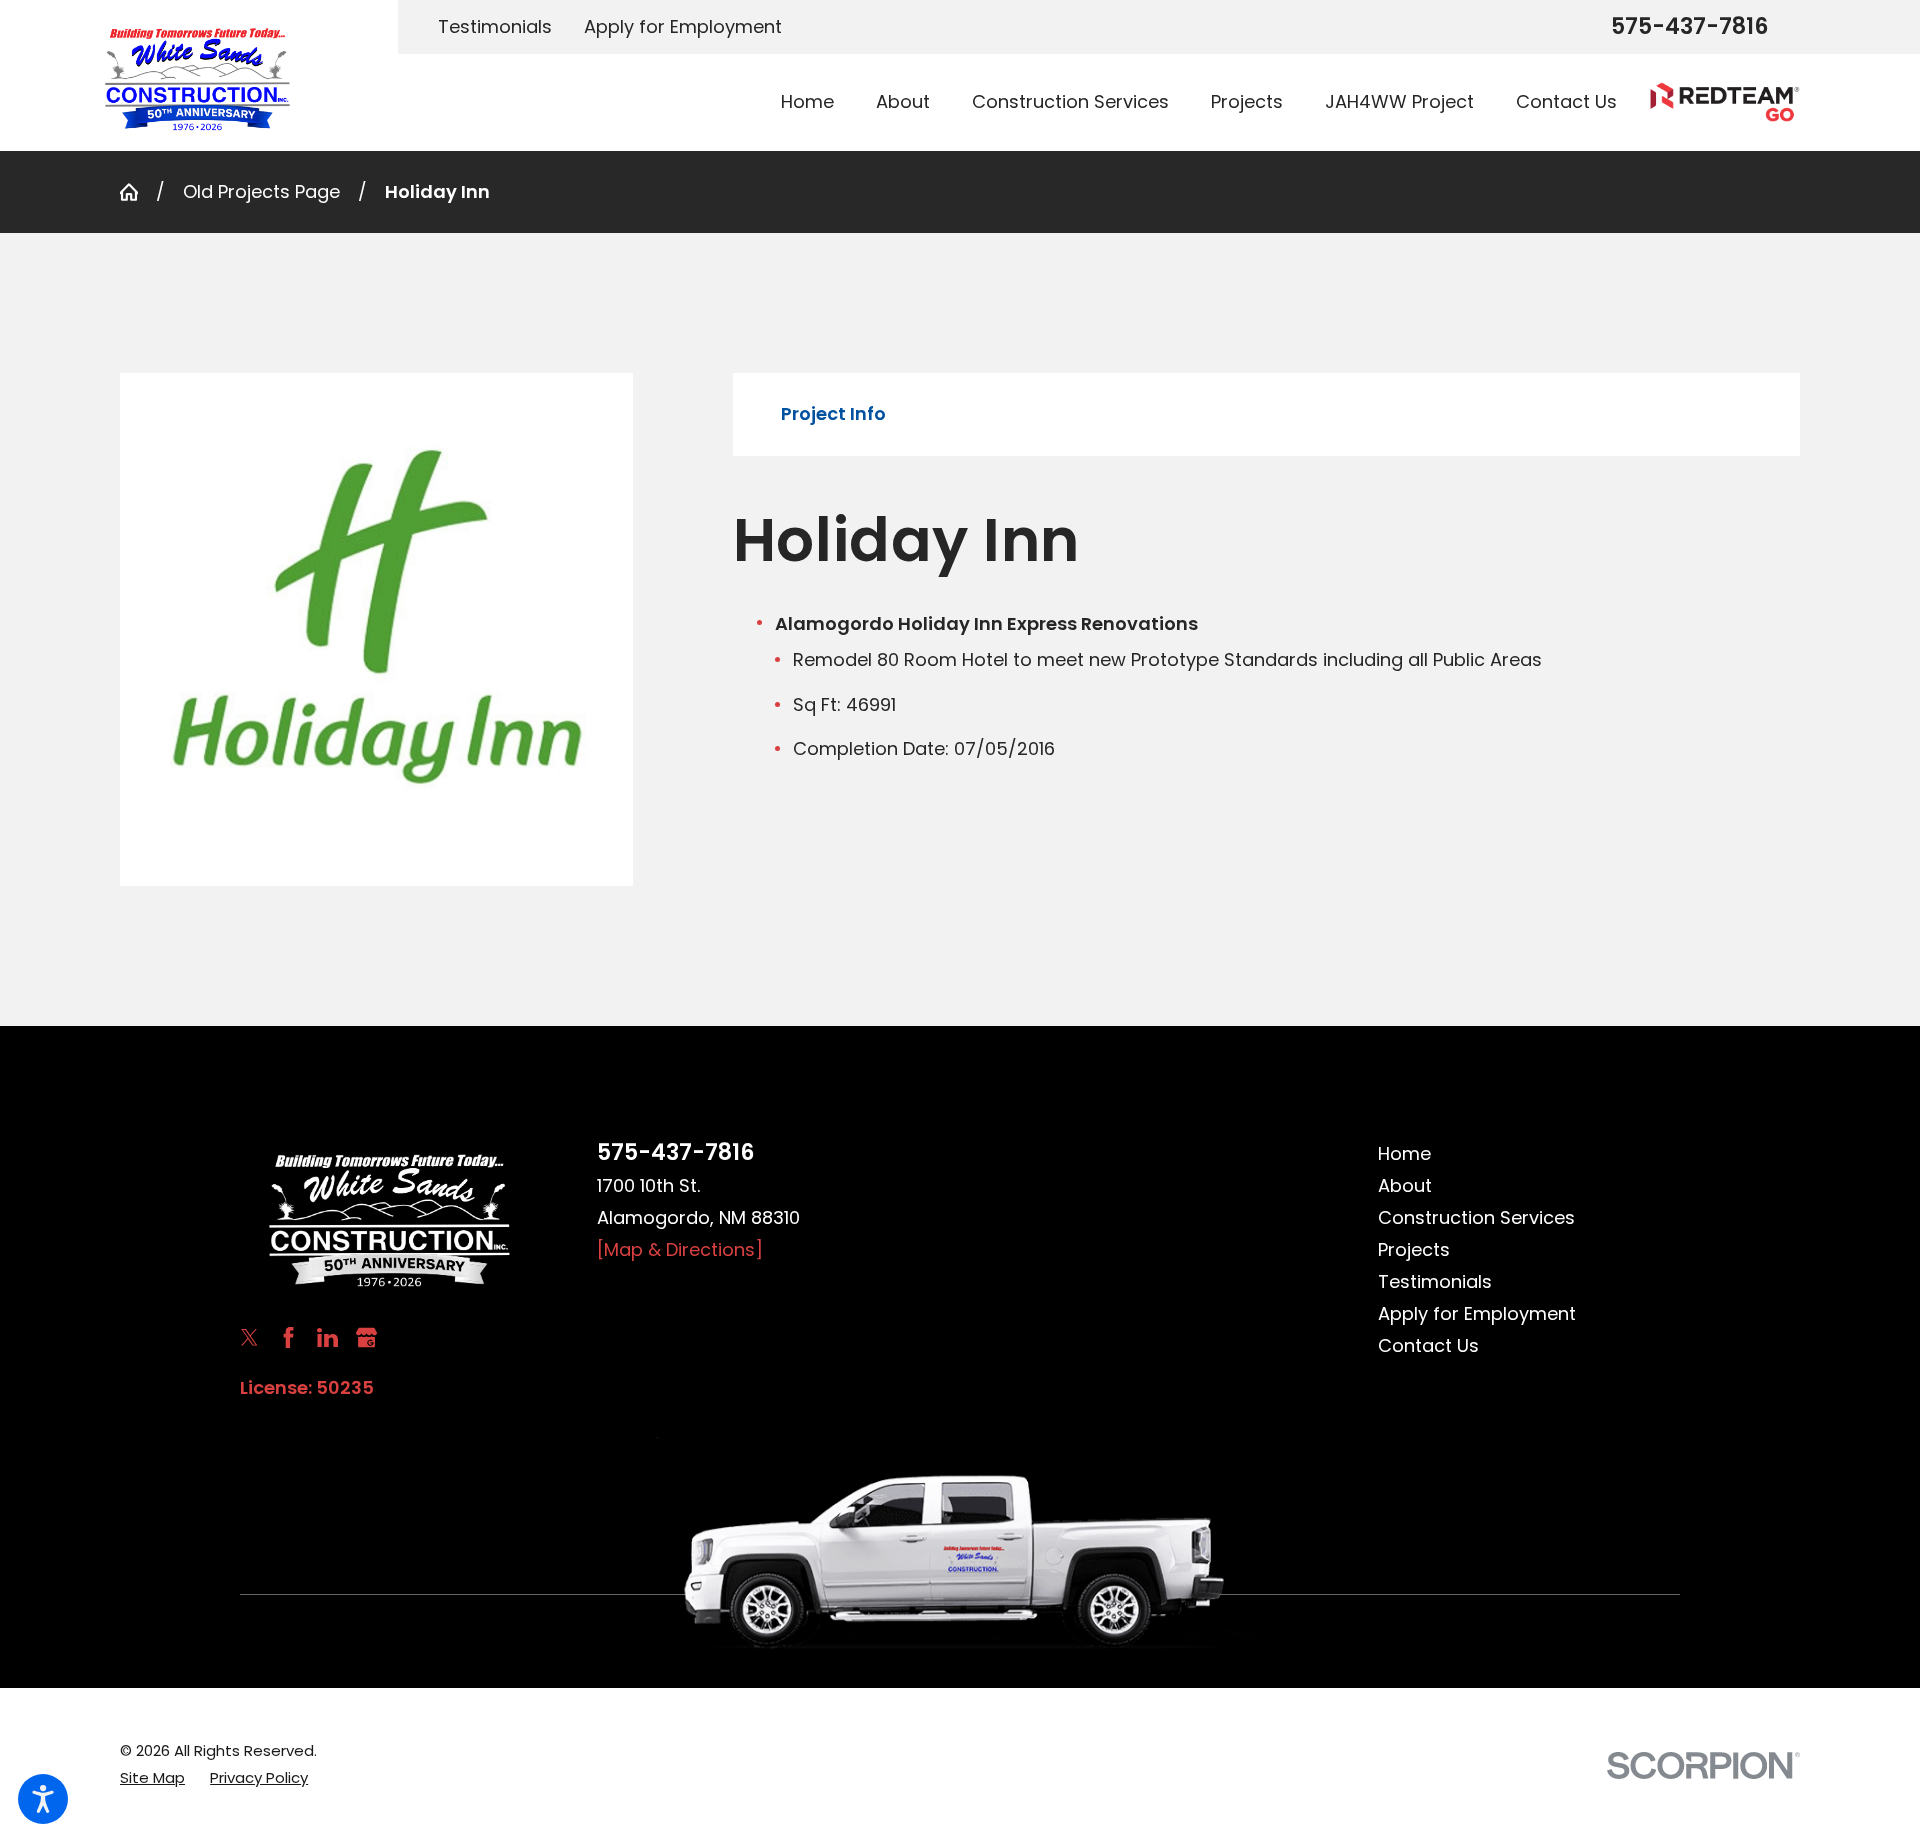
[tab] (833, 414)
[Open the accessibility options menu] (43, 1799)
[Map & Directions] (680, 1249)
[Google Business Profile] (366, 1337)
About (1405, 1185)
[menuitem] (818, 102)
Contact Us (1428, 1345)
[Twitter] (249, 1337)
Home (1404, 1153)
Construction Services (1476, 1217)
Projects (1414, 1249)
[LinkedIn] (327, 1337)
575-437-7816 (1689, 27)
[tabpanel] (1266, 633)
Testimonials (495, 26)
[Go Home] (138, 192)
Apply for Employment (683, 26)
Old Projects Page (261, 191)
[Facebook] (288, 1337)
